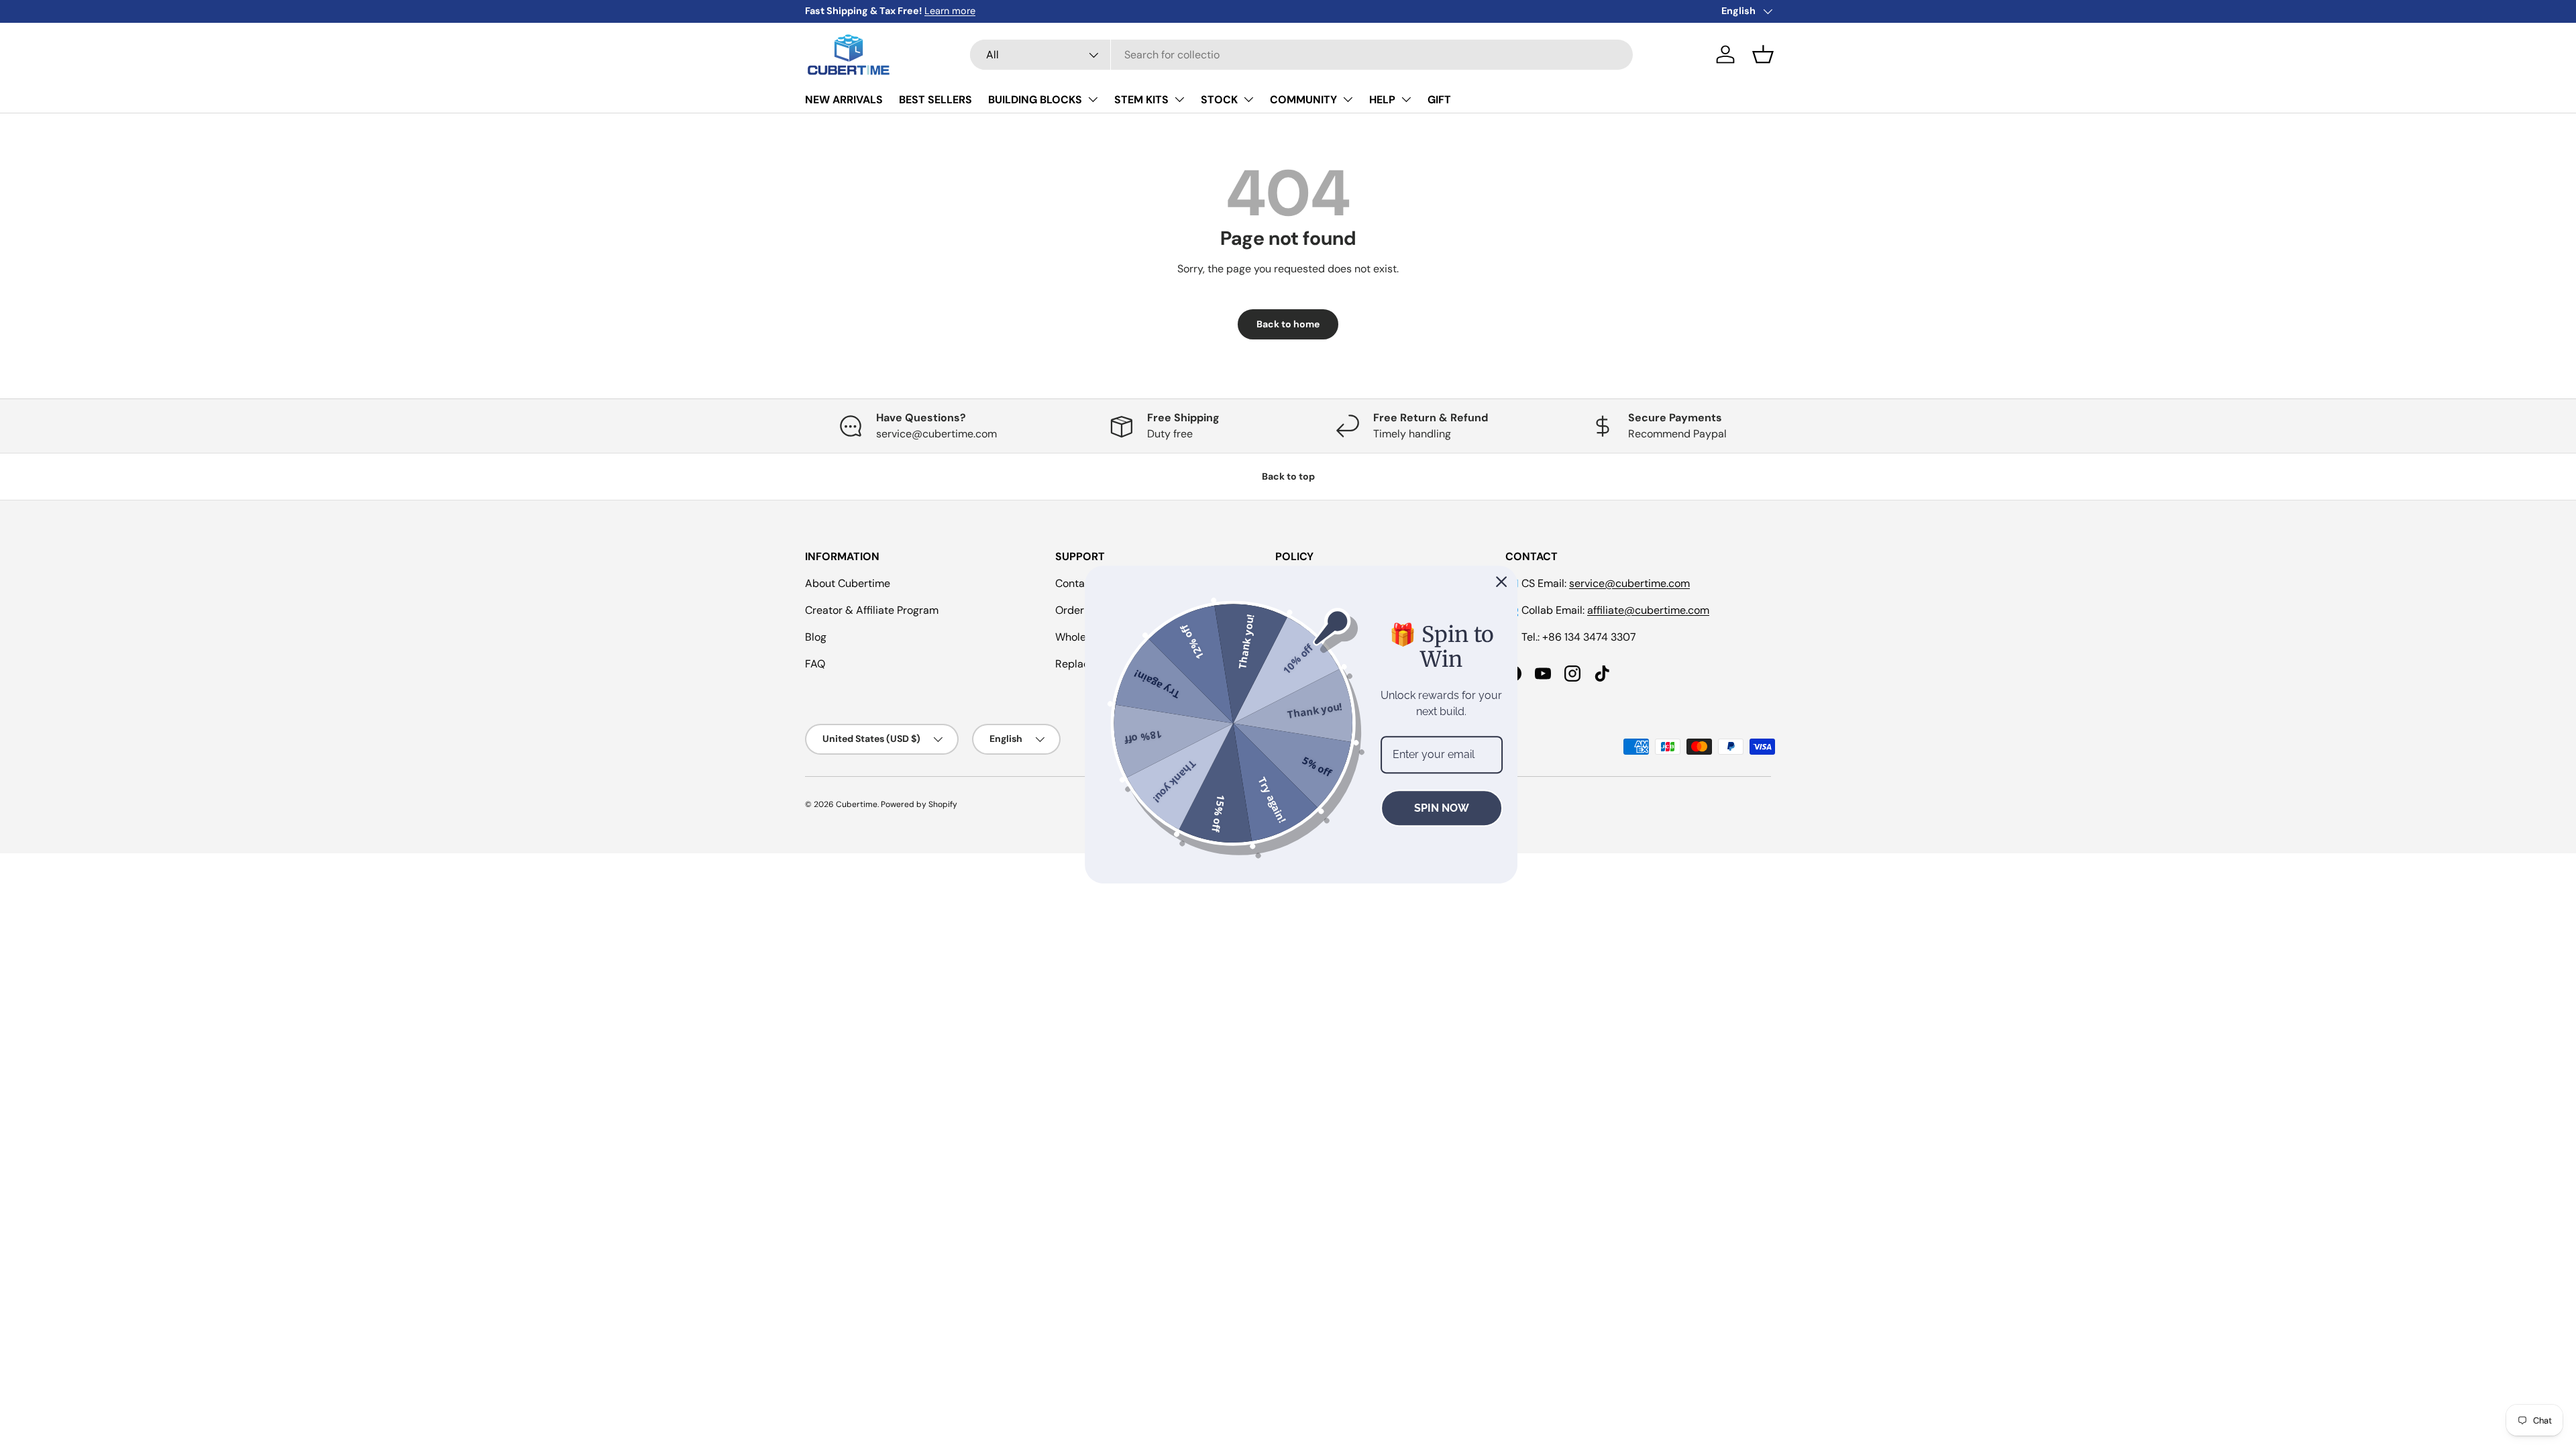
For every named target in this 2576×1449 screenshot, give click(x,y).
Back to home (1288, 324)
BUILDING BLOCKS (1035, 100)
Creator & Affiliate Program (872, 610)
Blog (816, 637)
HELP (1382, 100)
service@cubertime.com (1629, 583)
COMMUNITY (1303, 100)
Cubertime (857, 804)
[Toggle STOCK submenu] (1248, 99)
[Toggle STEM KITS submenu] (1179, 99)
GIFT (1439, 100)
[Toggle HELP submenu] (1406, 99)
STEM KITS (1141, 100)
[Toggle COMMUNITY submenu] (1348, 99)
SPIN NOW (1428, 808)
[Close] (1489, 582)
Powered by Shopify (919, 804)
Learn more (950, 11)
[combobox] (1301, 55)
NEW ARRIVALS (844, 100)
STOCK (1219, 100)
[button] (1763, 54)
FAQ (815, 664)
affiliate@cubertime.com (1648, 610)
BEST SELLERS (935, 100)
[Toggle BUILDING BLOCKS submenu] (1093, 99)
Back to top (1288, 476)
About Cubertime (848, 583)
